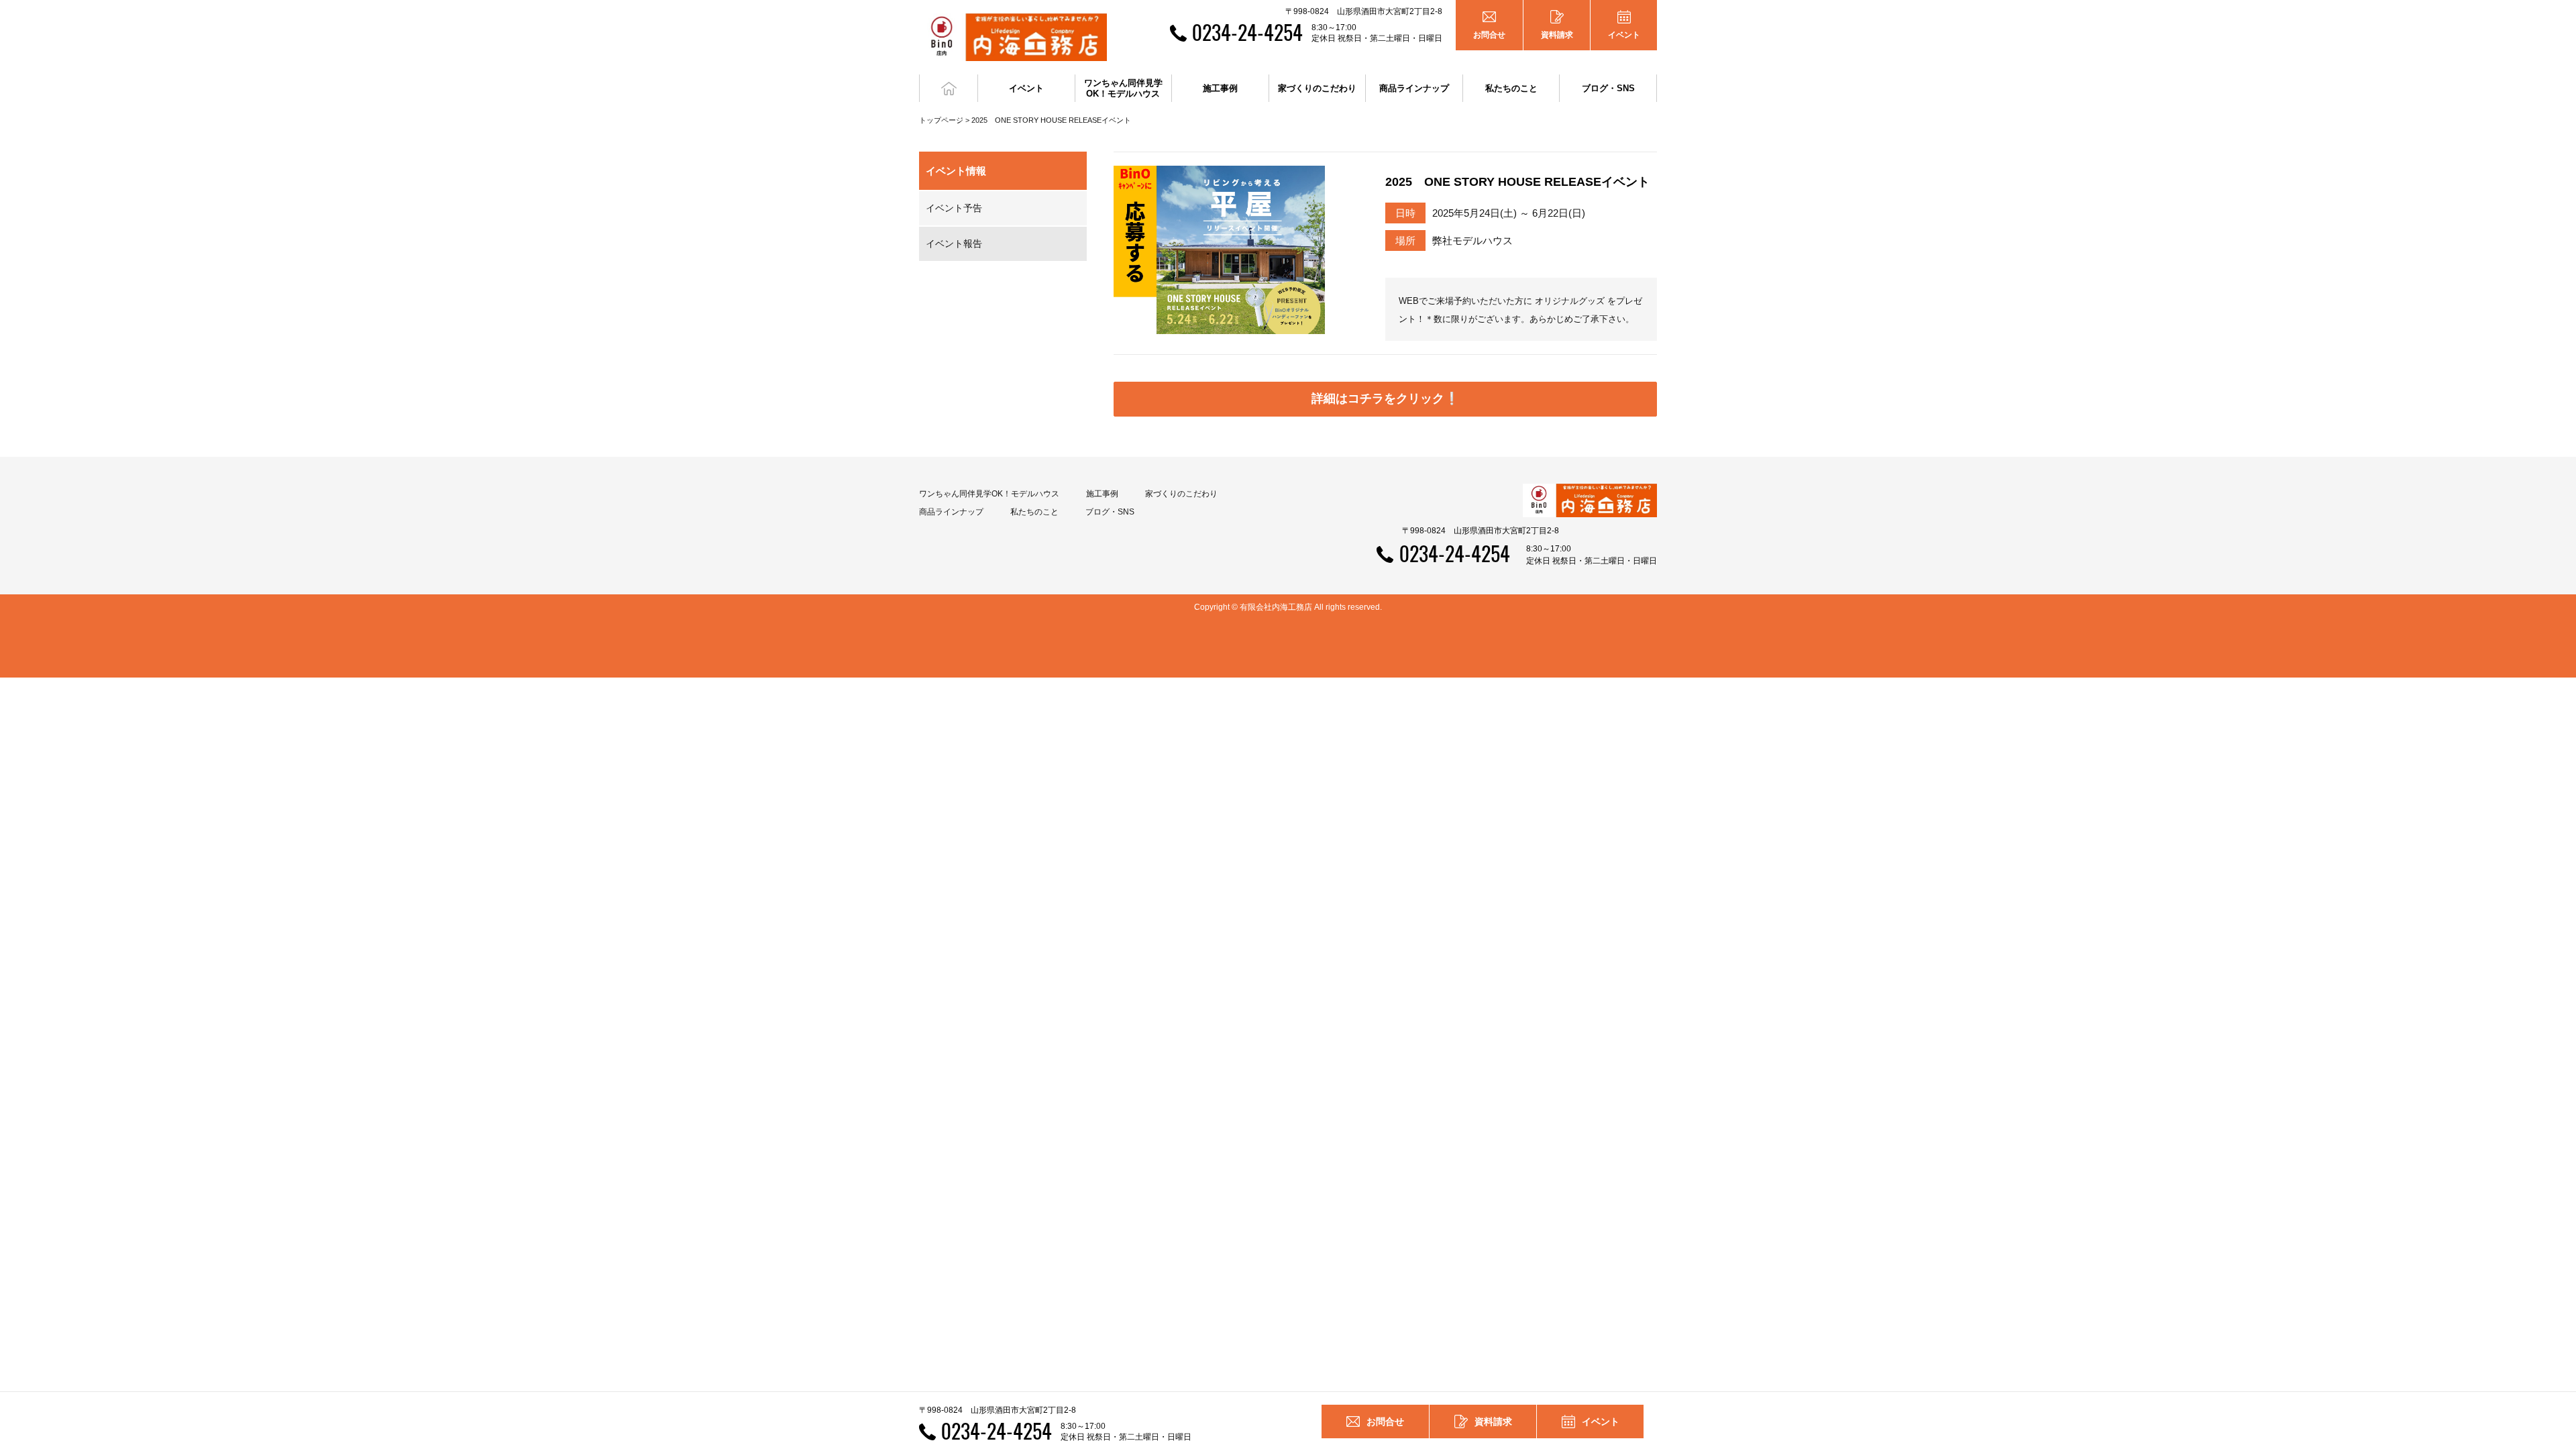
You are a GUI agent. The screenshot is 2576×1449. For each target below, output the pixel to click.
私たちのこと (1034, 512)
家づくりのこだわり (1181, 494)
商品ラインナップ (951, 512)
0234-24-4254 (1247, 32)
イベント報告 (954, 244)
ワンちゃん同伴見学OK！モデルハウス (989, 494)
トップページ (941, 120)
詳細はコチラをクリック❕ (1385, 398)
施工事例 (1102, 494)
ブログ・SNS (1110, 512)
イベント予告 (954, 208)
